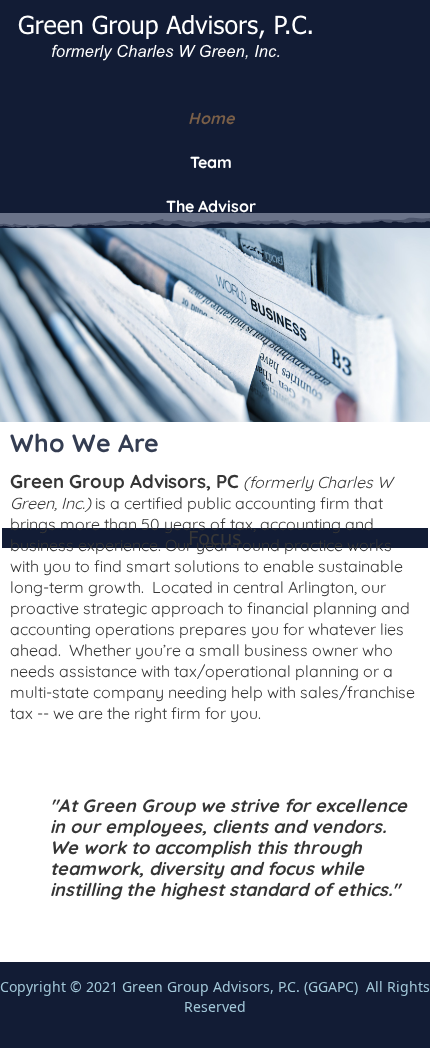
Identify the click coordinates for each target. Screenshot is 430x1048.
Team (211, 162)
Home (211, 118)
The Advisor (211, 206)
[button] (385, 1003)
